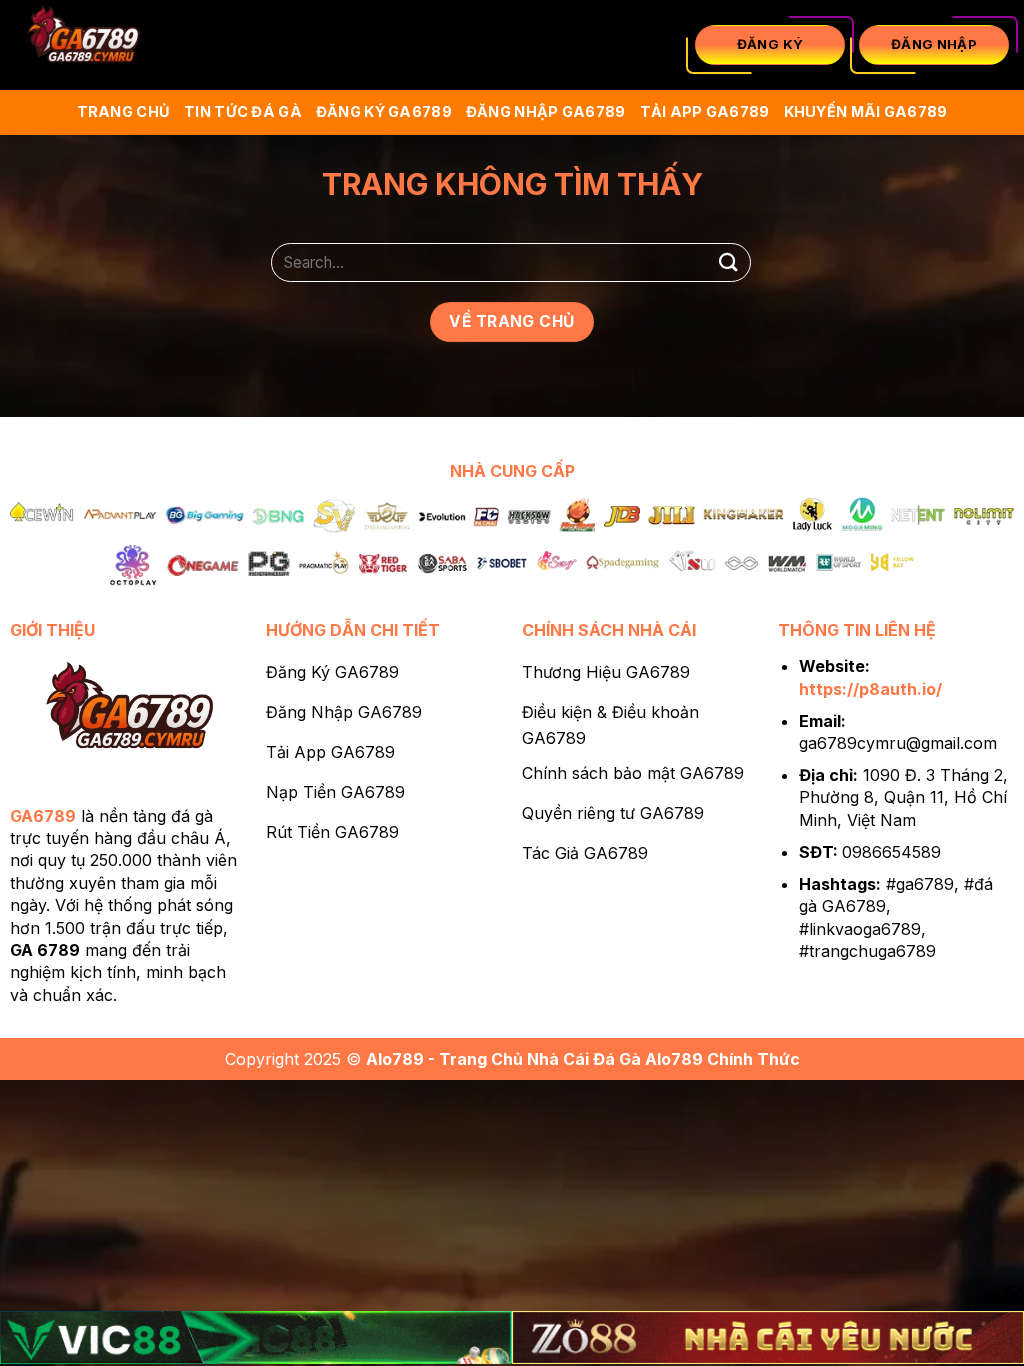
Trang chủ (124, 111)
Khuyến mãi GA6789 (866, 111)
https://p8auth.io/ (870, 689)
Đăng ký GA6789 (384, 111)
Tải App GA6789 (705, 111)
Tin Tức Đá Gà (243, 111)
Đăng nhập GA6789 (546, 111)
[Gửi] (729, 262)
